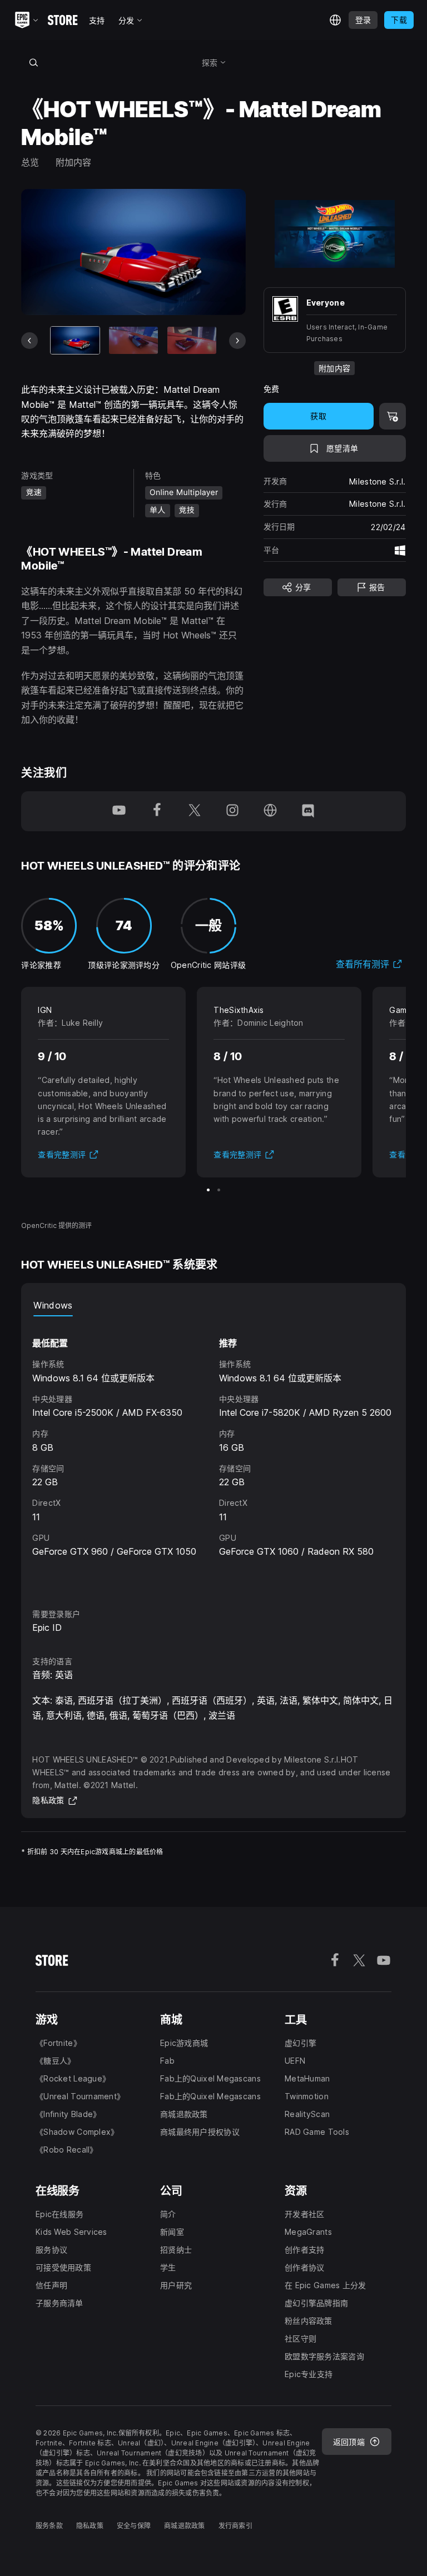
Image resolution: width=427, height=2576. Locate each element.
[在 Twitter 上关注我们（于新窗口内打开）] (195, 811)
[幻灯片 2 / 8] (133, 340)
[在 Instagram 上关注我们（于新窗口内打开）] (232, 811)
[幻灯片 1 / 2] (208, 1190)
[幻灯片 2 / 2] (219, 1190)
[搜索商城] (33, 62)
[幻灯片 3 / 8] (192, 340)
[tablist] (213, 1305)
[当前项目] (75, 340)
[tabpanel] (213, 1452)
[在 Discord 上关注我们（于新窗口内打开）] (308, 811)
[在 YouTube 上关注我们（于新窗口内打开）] (119, 811)
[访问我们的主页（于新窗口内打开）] (270, 811)
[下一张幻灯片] (237, 341)
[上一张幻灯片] (29, 341)
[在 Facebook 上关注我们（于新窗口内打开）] (157, 811)
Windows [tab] (53, 1305)
